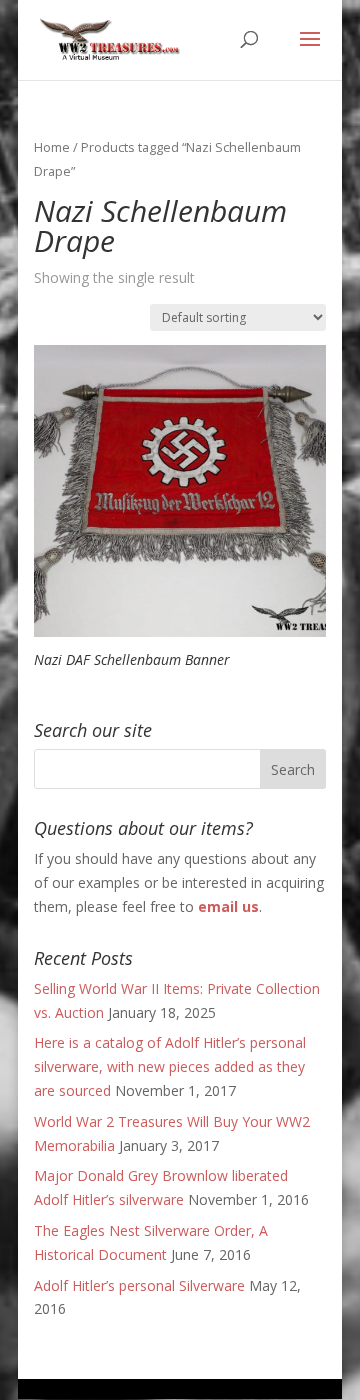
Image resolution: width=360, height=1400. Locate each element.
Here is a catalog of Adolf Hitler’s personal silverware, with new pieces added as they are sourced (170, 1066)
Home (52, 147)
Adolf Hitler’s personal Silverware (139, 1285)
